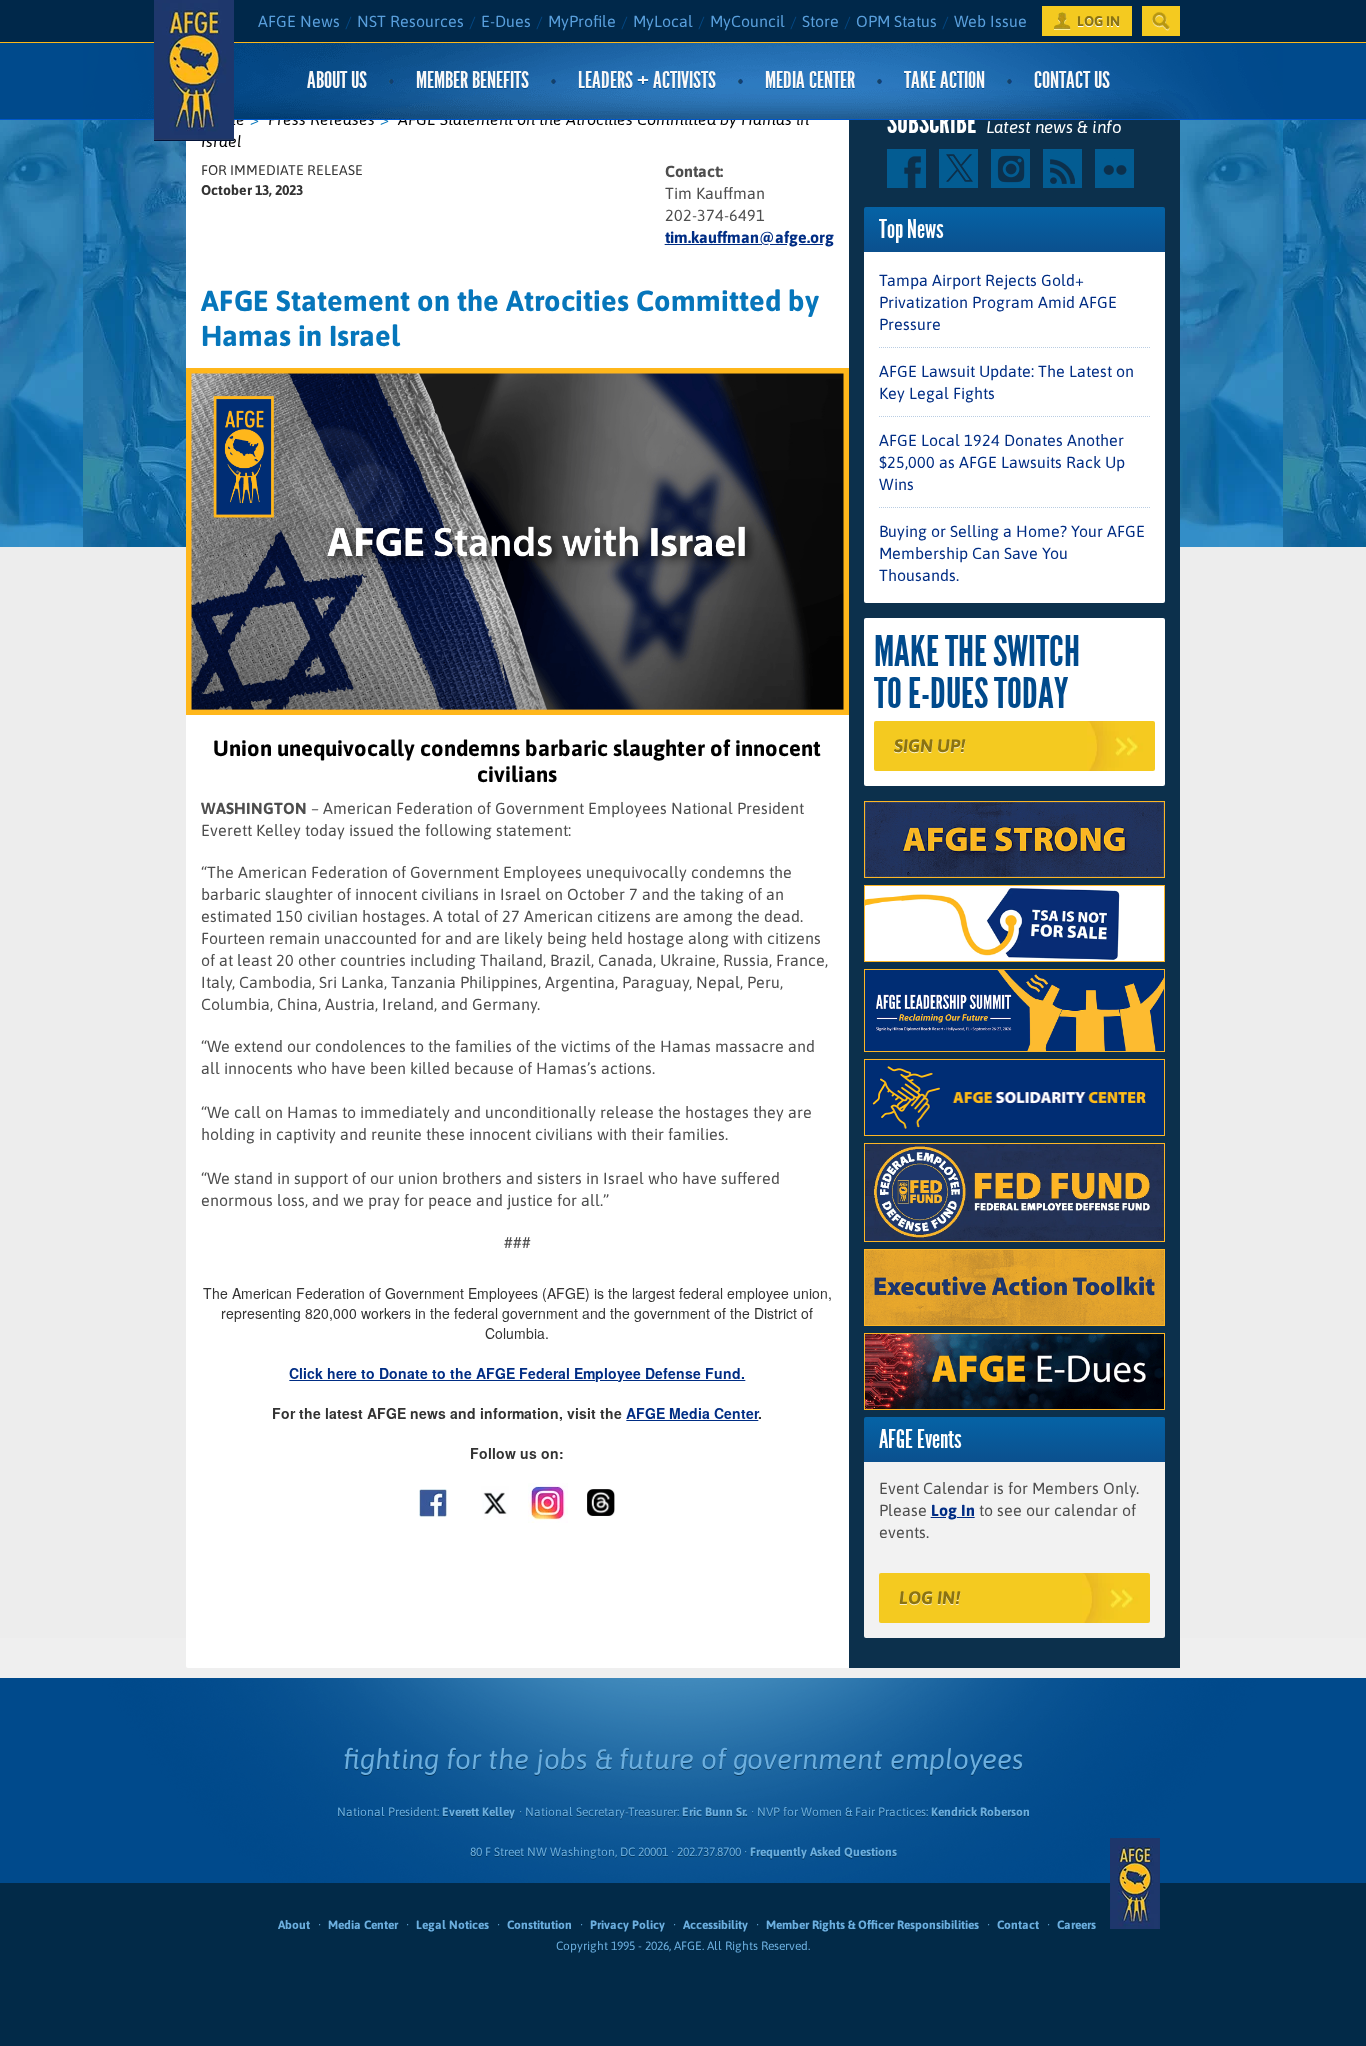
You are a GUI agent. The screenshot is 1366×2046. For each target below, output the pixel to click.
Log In (953, 1510)
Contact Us (1072, 80)
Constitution (539, 1925)
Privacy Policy (627, 1925)
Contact (1018, 1925)
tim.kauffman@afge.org (749, 237)
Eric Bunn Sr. (714, 1812)
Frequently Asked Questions (823, 1852)
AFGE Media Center (692, 1413)
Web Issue (990, 21)
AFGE (1135, 1883)
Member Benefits (472, 80)
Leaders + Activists (647, 80)
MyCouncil (747, 21)
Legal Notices (452, 1925)
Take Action (944, 80)
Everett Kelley (478, 1812)
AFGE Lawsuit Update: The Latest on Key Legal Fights (1006, 382)
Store (820, 21)
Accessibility (715, 1925)
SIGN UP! (929, 745)
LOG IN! (929, 1597)
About (294, 1925)
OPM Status (896, 21)
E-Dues (506, 21)
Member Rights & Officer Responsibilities (872, 1925)
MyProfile (582, 21)
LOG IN (1098, 21)
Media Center (810, 80)
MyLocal (663, 21)
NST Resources (410, 21)
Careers (1076, 1925)
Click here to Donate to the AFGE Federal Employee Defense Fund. (517, 1373)
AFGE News (299, 21)
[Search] (1161, 21)
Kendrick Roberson (980, 1812)
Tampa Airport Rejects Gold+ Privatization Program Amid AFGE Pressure (998, 302)
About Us (337, 80)
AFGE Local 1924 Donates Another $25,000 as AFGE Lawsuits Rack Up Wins (1002, 462)
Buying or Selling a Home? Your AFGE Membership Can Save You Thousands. (1012, 553)
